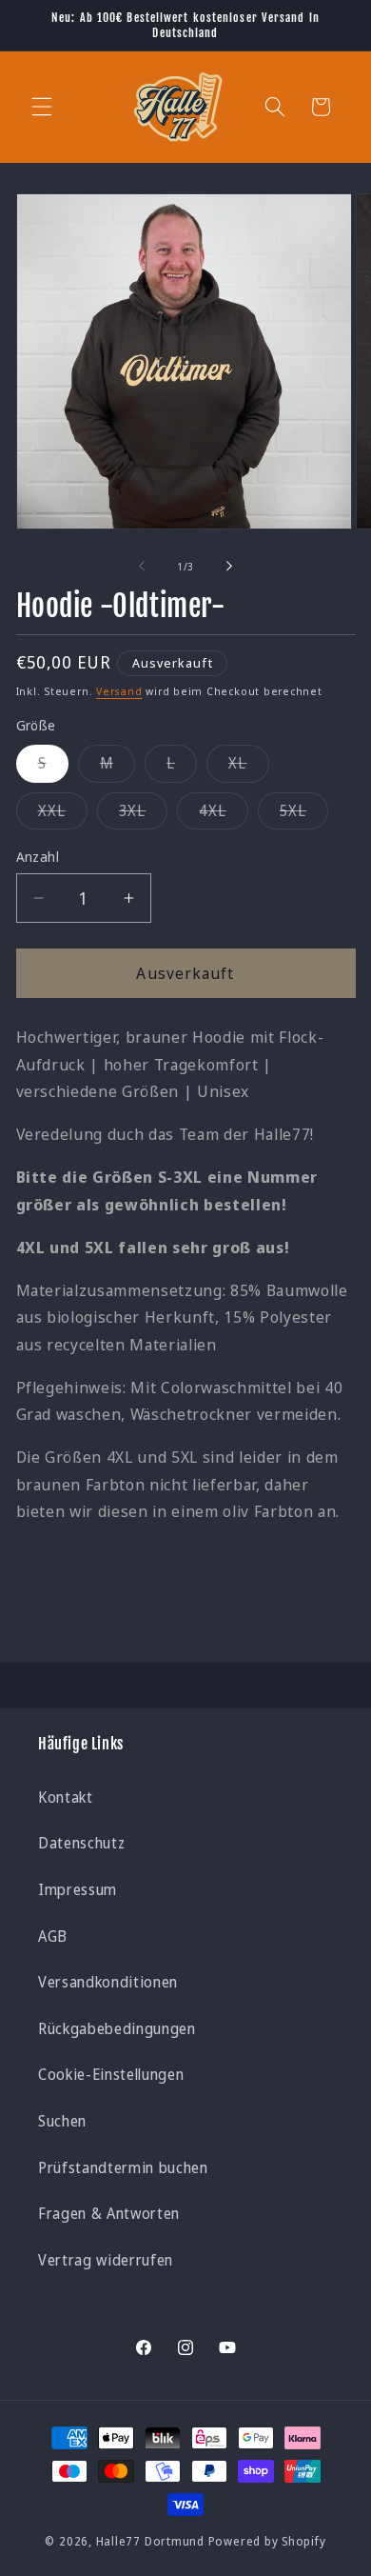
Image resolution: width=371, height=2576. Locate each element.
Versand (119, 691)
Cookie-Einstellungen (111, 2075)
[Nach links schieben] (142, 567)
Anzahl (38, 857)
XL (248, 767)
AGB (53, 1937)
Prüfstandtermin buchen (123, 2168)
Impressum (78, 1890)
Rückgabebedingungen (117, 2029)
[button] (42, 107)
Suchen (62, 2121)
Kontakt (66, 1797)
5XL (304, 815)
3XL (143, 815)
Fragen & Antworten (109, 2214)
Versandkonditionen (108, 1982)
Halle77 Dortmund (150, 2541)
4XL (223, 815)
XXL (63, 815)
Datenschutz (81, 1843)
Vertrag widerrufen (106, 2260)
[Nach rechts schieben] (229, 567)
